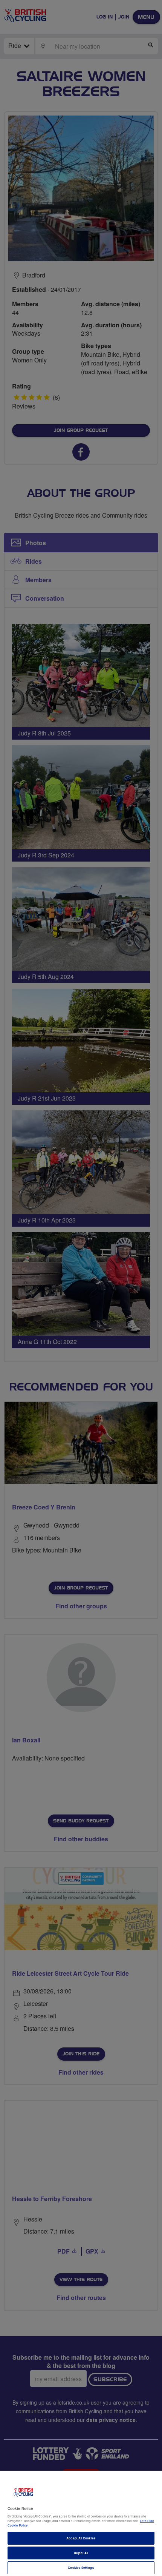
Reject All (81, 2553)
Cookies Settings (81, 2568)
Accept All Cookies (81, 2538)
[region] (81, 2523)
